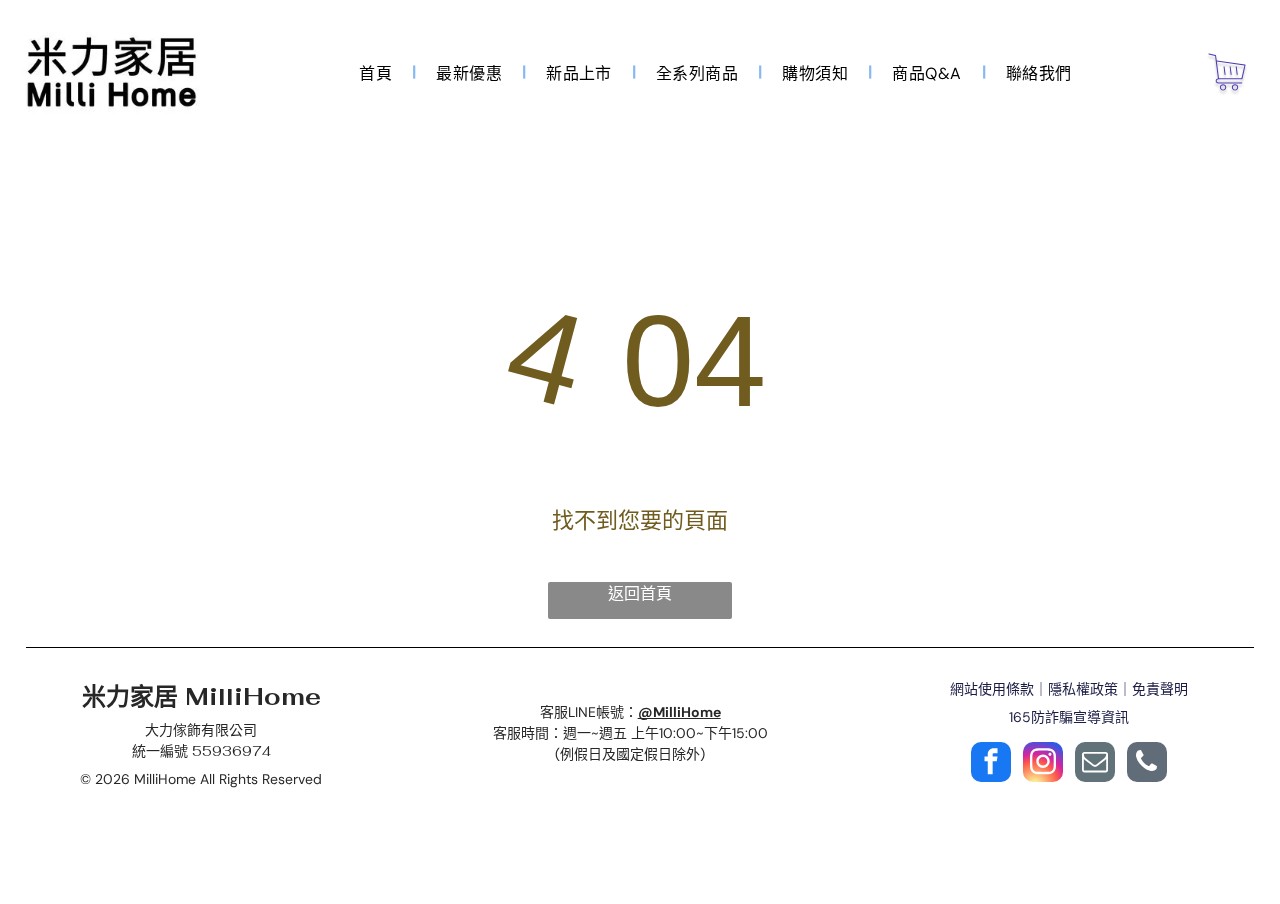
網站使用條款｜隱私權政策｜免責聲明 (1069, 689)
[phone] (1147, 764)
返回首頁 (640, 593)
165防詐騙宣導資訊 (1069, 717)
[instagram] (1043, 764)
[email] (1095, 764)
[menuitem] (377, 72)
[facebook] (991, 764)
